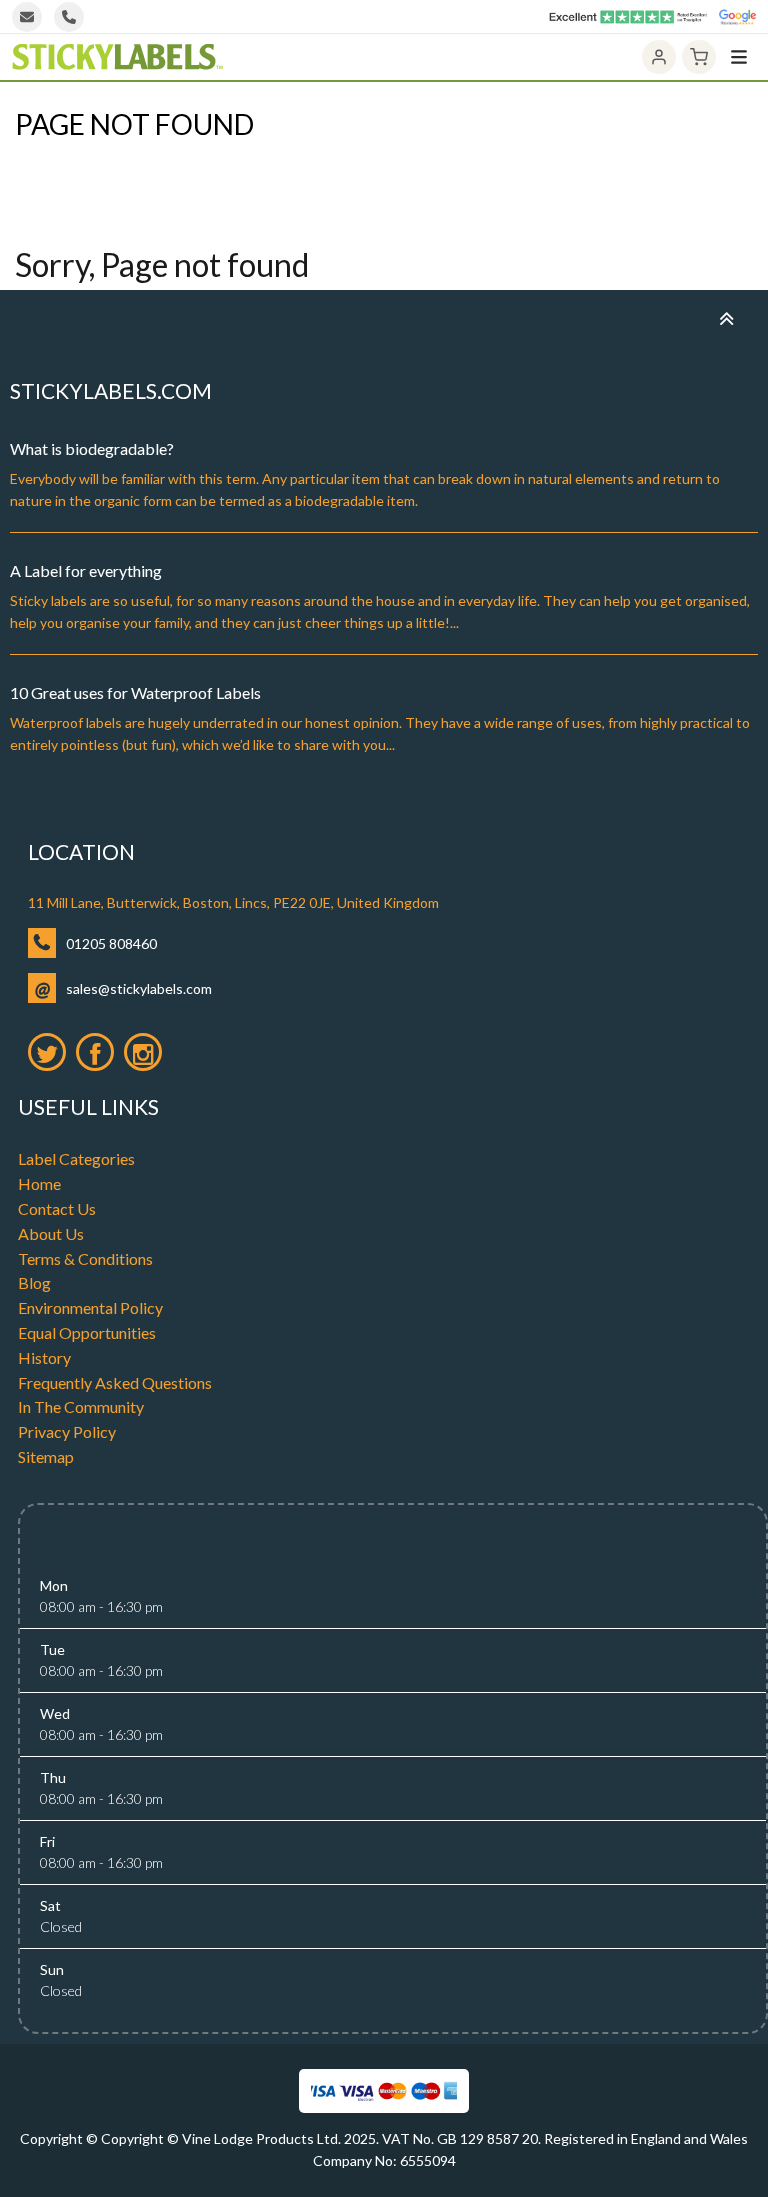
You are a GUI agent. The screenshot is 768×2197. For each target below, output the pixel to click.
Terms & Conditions (85, 1258)
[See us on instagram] (143, 1052)
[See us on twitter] (47, 1052)
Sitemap (46, 1456)
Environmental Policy (90, 1307)
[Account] (659, 57)
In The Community (81, 1406)
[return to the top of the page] (726, 318)
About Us (51, 1233)
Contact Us (57, 1208)
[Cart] (699, 57)
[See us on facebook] (95, 1052)
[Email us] (27, 17)
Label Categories (76, 1158)
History (44, 1357)
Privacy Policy (67, 1431)
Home (33, 160)
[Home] (117, 57)
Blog (34, 1282)
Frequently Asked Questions (115, 1382)
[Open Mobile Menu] (739, 57)
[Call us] (69, 17)
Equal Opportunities (87, 1332)
